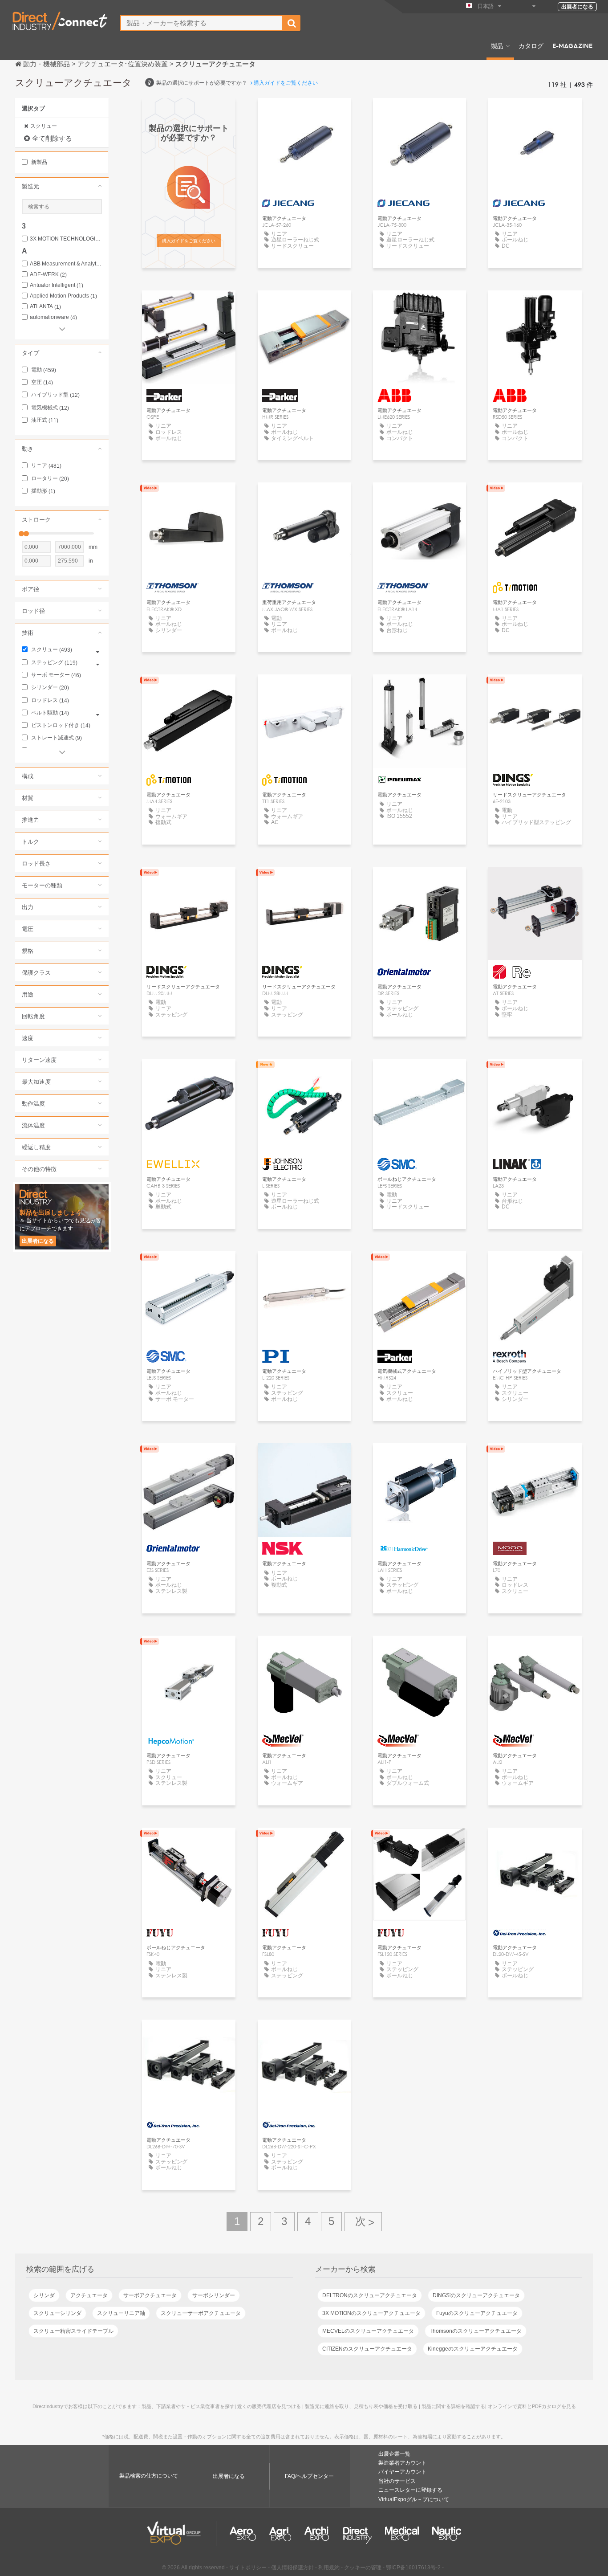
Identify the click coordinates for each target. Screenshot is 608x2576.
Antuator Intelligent (57, 285)
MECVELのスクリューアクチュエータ (368, 2331)
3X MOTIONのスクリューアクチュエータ (371, 2313)
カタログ (531, 45)
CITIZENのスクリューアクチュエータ (367, 2349)
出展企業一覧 (394, 2454)
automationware (53, 317)
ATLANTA (45, 307)
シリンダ (44, 2295)
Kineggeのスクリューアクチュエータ (473, 2349)
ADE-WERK (48, 275)
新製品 (39, 162)
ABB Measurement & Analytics (66, 264)
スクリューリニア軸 (121, 2313)
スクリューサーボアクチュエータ (201, 2313)
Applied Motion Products (63, 296)
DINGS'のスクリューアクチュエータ (476, 2295)
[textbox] (202, 23)
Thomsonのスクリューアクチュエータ (476, 2331)
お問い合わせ (189, 1074)
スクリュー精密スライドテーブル (73, 2331)
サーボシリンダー (214, 2295)
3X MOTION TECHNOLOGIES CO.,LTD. (66, 239)
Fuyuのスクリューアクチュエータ (477, 2313)
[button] (62, 186)
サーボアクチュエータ (150, 2295)
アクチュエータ (89, 2295)
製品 (497, 45)
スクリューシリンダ (57, 2313)
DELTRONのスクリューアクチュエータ (370, 2295)
